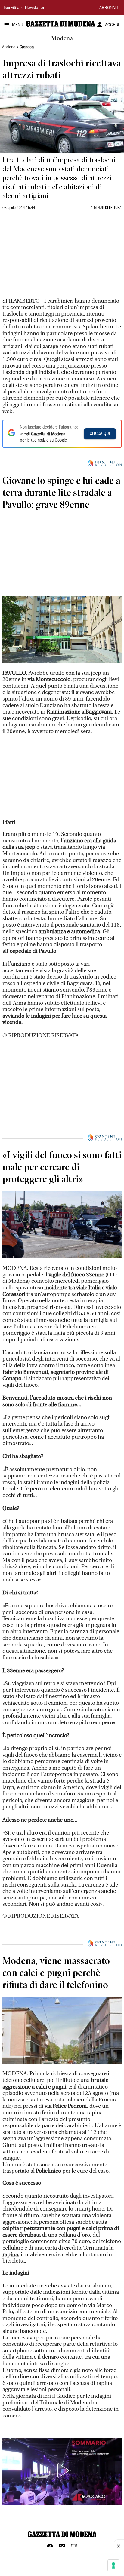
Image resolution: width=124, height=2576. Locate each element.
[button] (62, 2471)
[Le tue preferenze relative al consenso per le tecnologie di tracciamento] (113, 2565)
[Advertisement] (48, 258)
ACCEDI (112, 25)
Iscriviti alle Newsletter (24, 8)
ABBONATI (109, 8)
